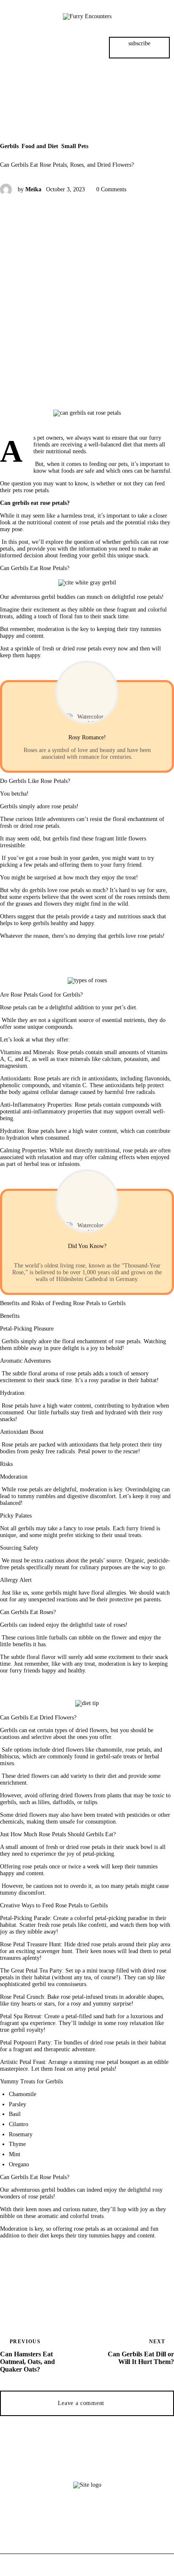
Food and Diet (40, 146)
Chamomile (23, 2094)
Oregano (19, 2164)
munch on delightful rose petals (124, 597)
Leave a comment (82, 2403)
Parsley (18, 2104)
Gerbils (9, 146)
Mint (15, 2154)
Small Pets (75, 146)
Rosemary (21, 2134)
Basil (15, 2114)
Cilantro (19, 2124)
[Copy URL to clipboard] (84, 2296)
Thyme (17, 2144)
